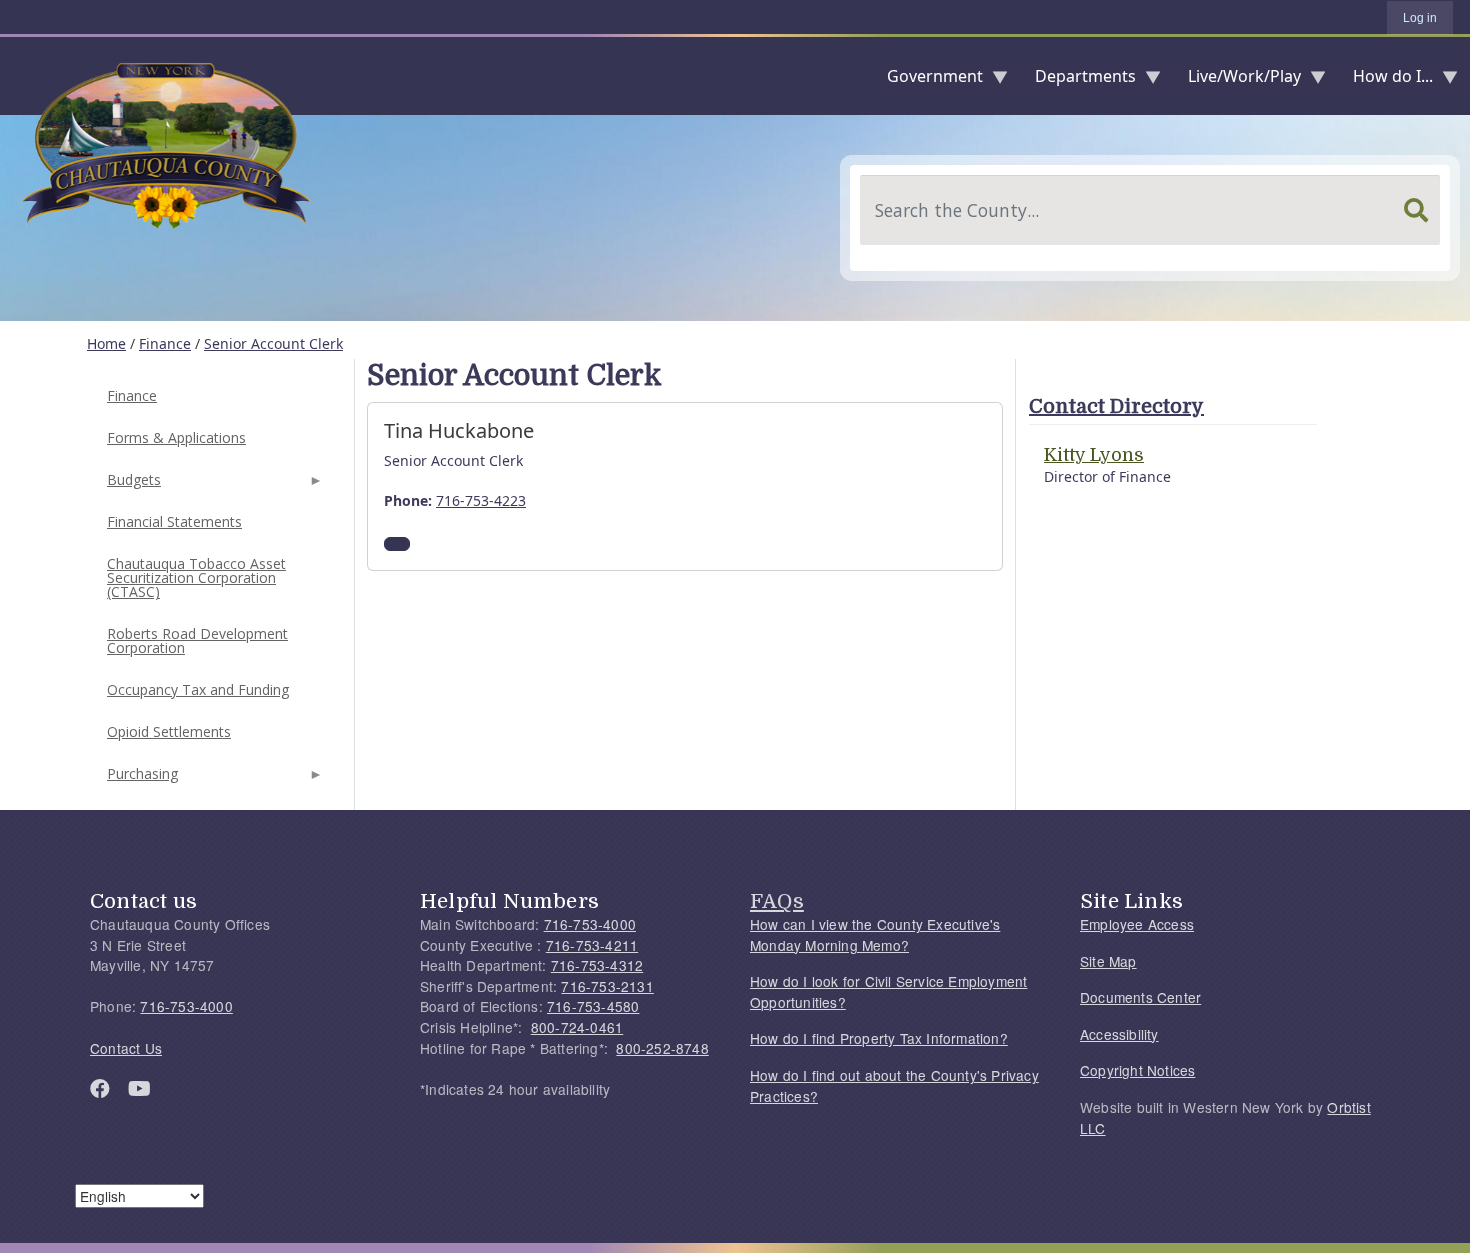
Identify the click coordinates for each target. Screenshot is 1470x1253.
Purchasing (140, 779)
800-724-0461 (577, 1027)
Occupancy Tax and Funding (198, 689)
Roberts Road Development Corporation (197, 640)
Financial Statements (174, 521)
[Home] (16, 76)
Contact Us (126, 1048)
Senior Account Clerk (273, 343)
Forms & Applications (176, 437)
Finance (165, 343)
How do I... (1385, 80)
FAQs (777, 901)
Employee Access (1137, 924)
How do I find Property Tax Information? (879, 1038)
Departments (1077, 80)
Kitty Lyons (1094, 455)
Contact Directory (1116, 406)
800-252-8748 (662, 1048)
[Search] (1416, 210)
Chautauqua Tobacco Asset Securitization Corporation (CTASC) (196, 577)
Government (927, 80)
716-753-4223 (481, 500)
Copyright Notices (1137, 1070)
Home (106, 343)
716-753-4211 (592, 945)
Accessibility (1119, 1034)
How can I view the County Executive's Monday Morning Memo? (875, 934)
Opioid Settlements (169, 731)
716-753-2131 (607, 986)
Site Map (1108, 961)
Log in (1420, 18)
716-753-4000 (186, 1006)
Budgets (132, 485)
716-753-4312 (597, 965)
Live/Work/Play (1236, 80)
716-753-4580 (593, 1006)
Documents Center (1140, 997)
